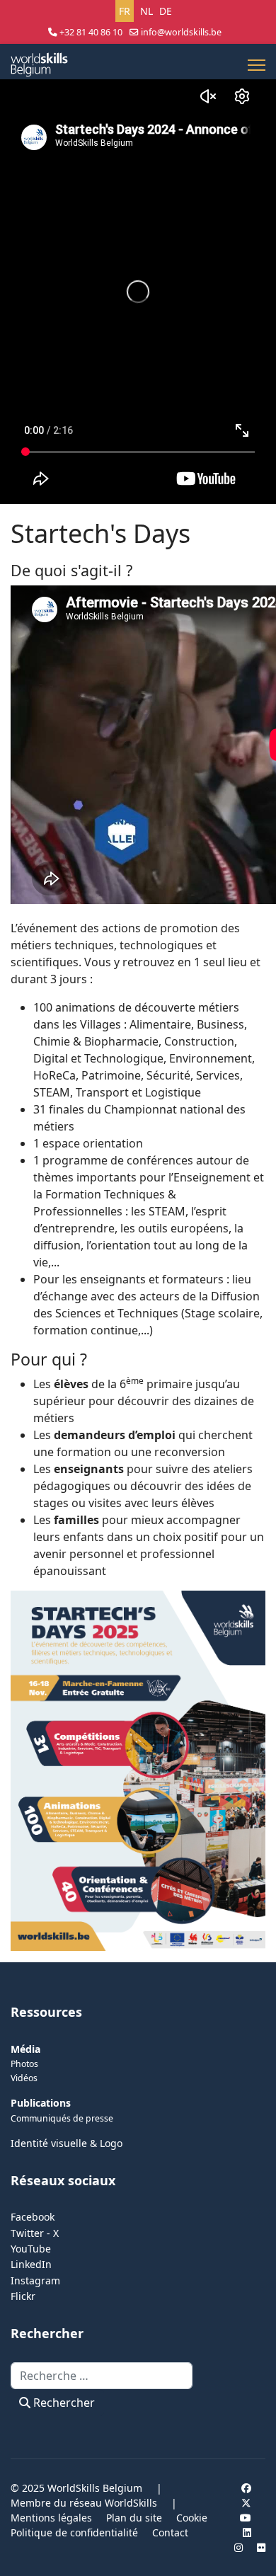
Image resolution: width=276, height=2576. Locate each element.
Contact (170, 2532)
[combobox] (102, 2376)
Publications (41, 2103)
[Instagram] (238, 2547)
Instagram (35, 2280)
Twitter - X (35, 2233)
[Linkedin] (247, 2532)
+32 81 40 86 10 (91, 32)
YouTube (31, 2249)
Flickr (23, 2296)
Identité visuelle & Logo (67, 2143)
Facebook (33, 2217)
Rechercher (63, 2403)
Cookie (192, 2518)
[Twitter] (246, 2503)
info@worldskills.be (181, 32)
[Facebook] (246, 2488)
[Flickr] (261, 2547)
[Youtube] (246, 2518)
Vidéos (24, 2078)
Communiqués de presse (62, 2118)
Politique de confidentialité (74, 2532)
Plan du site (134, 2518)
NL (146, 11)
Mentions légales (51, 2518)
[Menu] (257, 65)
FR (125, 11)
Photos (24, 2064)
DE (166, 11)
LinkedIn (31, 2264)
